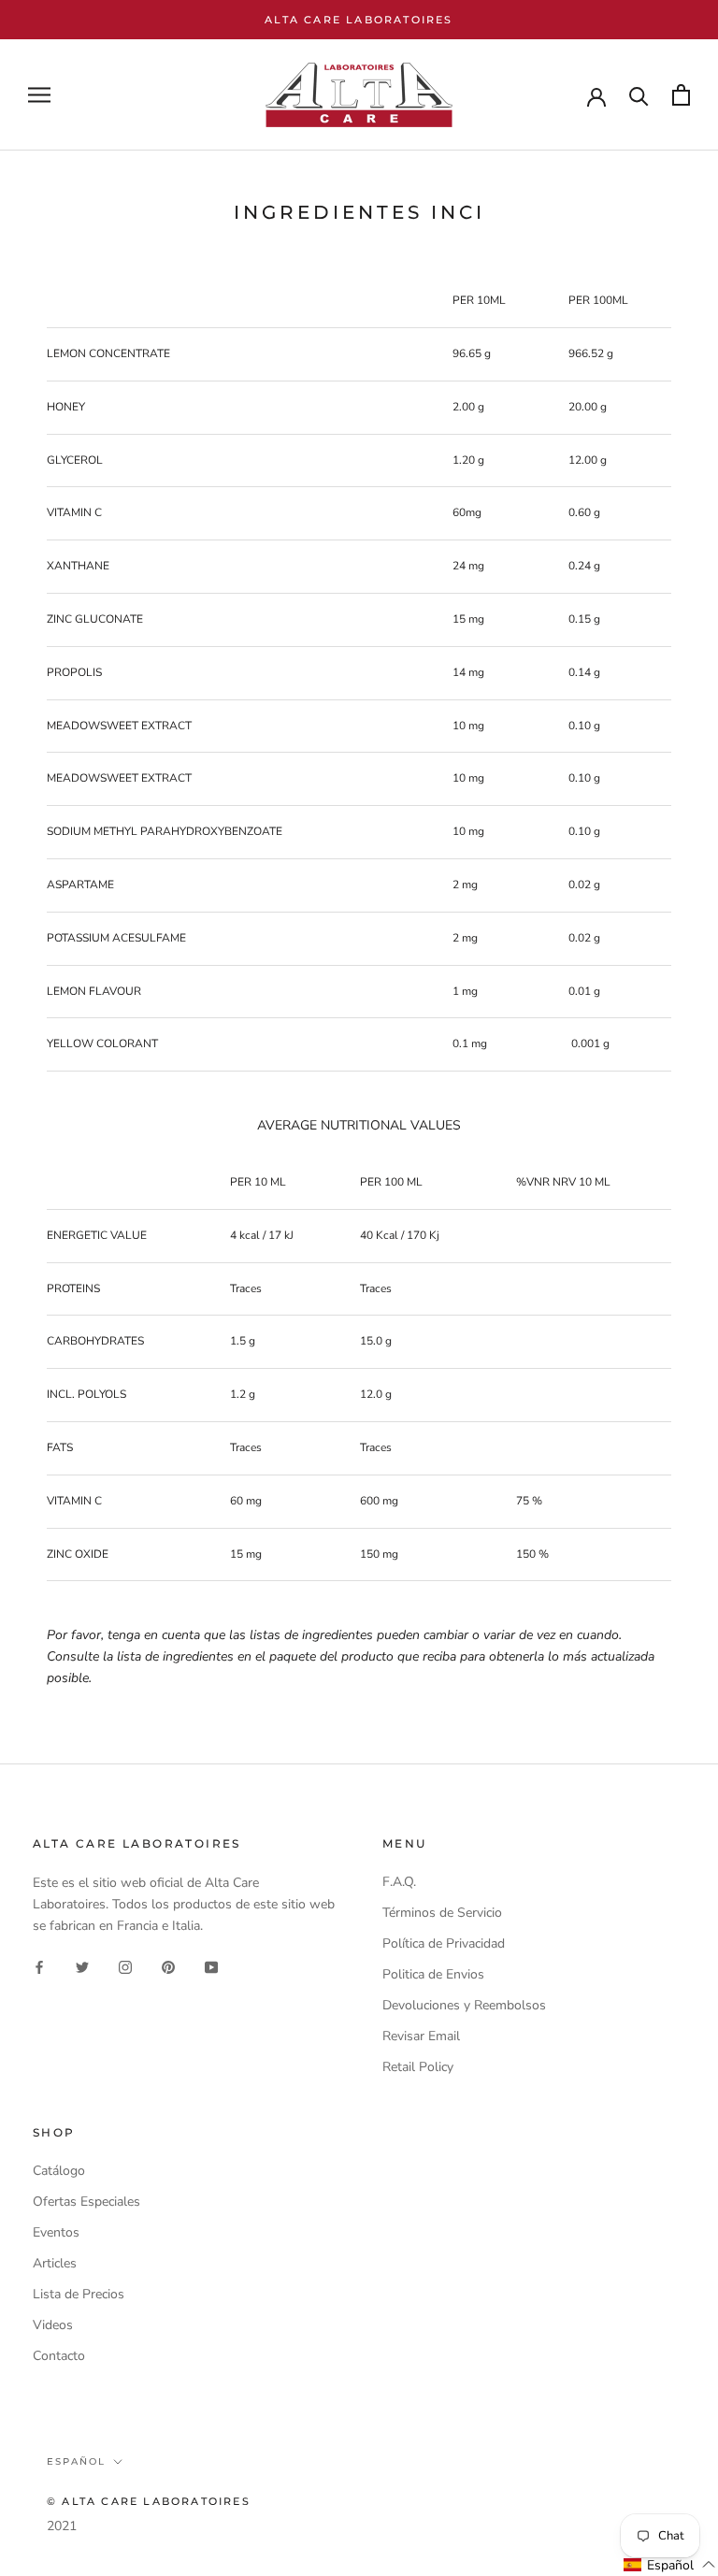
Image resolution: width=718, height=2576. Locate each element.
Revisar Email (421, 2036)
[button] (670, 2565)
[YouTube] (211, 1966)
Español (76, 2461)
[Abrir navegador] (39, 95)
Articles (55, 2263)
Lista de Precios (79, 2294)
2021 (62, 2526)
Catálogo (59, 2171)
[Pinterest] (168, 1966)
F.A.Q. (399, 1882)
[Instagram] (125, 1966)
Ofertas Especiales (86, 2202)
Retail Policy (418, 2067)
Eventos (56, 2232)
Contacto (59, 2356)
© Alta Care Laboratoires (149, 2501)
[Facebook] (39, 1966)
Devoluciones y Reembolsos (464, 2005)
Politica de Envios (433, 1974)
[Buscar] (639, 95)
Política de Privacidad (444, 1943)
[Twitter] (82, 1966)
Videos (53, 2325)
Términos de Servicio (442, 1913)
